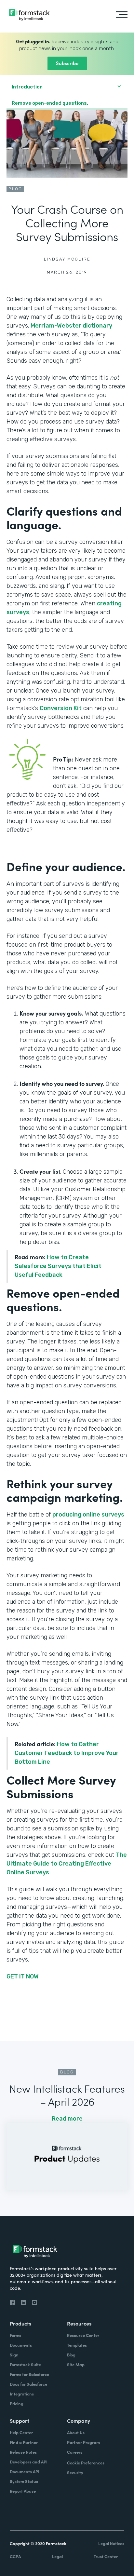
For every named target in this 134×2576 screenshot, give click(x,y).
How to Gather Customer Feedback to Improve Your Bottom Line (67, 1753)
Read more (67, 2119)
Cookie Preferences (86, 2463)
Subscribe (67, 63)
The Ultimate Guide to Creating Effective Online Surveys (67, 1864)
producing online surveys (88, 1515)
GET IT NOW (23, 1976)
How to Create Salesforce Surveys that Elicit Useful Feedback (58, 1266)
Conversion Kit (61, 708)
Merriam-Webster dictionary (71, 326)
